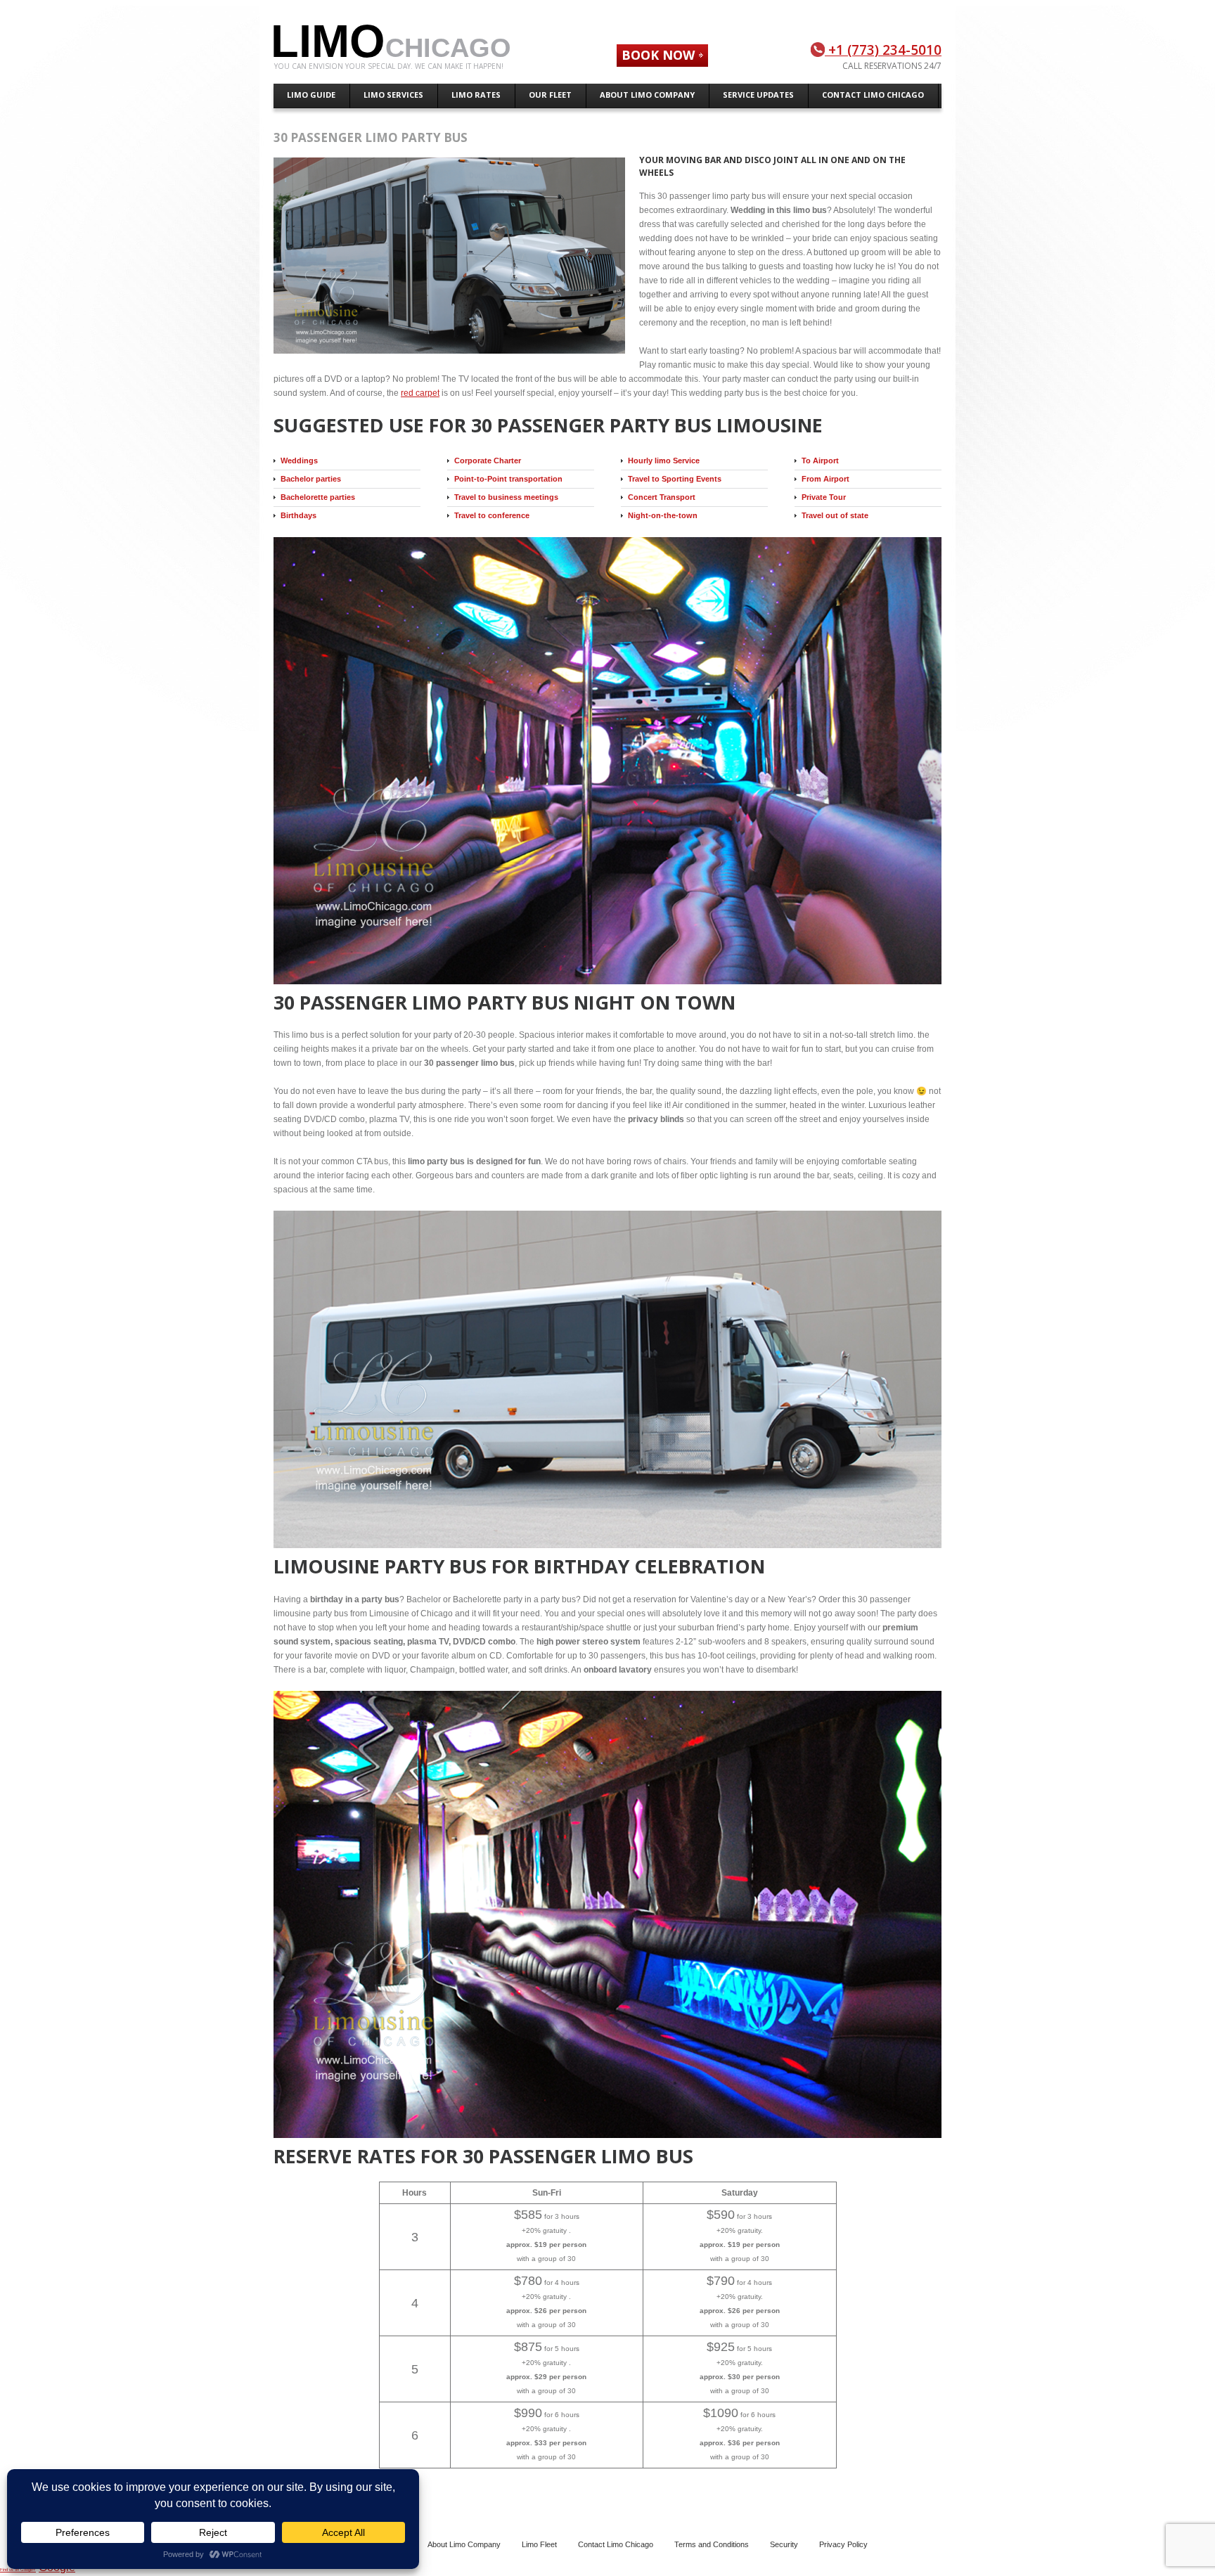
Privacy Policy (843, 2544)
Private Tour (824, 497)
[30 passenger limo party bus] (456, 257)
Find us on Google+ (18, 2570)
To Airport (820, 461)
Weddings (299, 461)
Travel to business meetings (506, 497)
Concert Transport (662, 497)
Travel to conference (492, 515)
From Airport (825, 479)
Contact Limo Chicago (616, 2544)
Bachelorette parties (318, 497)
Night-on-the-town (663, 515)
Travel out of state (835, 515)
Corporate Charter (488, 461)
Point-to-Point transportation (508, 479)
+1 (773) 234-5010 (883, 50)
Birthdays (298, 515)
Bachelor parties (311, 479)
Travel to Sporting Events (675, 479)
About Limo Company (464, 2544)
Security (784, 2544)
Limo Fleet (539, 2544)
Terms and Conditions (712, 2544)
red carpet (420, 393)
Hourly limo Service (664, 461)
